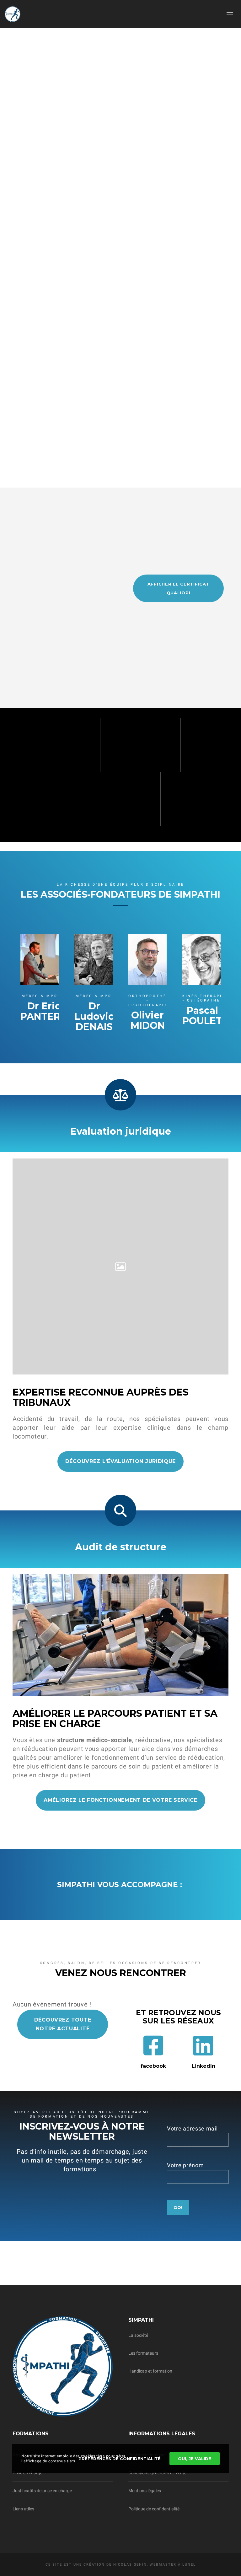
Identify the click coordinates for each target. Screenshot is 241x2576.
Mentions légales (145, 2491)
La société (138, 2335)
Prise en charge (27, 2473)
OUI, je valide (195, 2459)
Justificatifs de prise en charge (42, 2491)
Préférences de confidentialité (120, 2459)
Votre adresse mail (192, 2128)
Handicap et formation (150, 2371)
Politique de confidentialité (154, 2509)
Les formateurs (143, 2353)
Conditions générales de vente (157, 2473)
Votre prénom (185, 2165)
